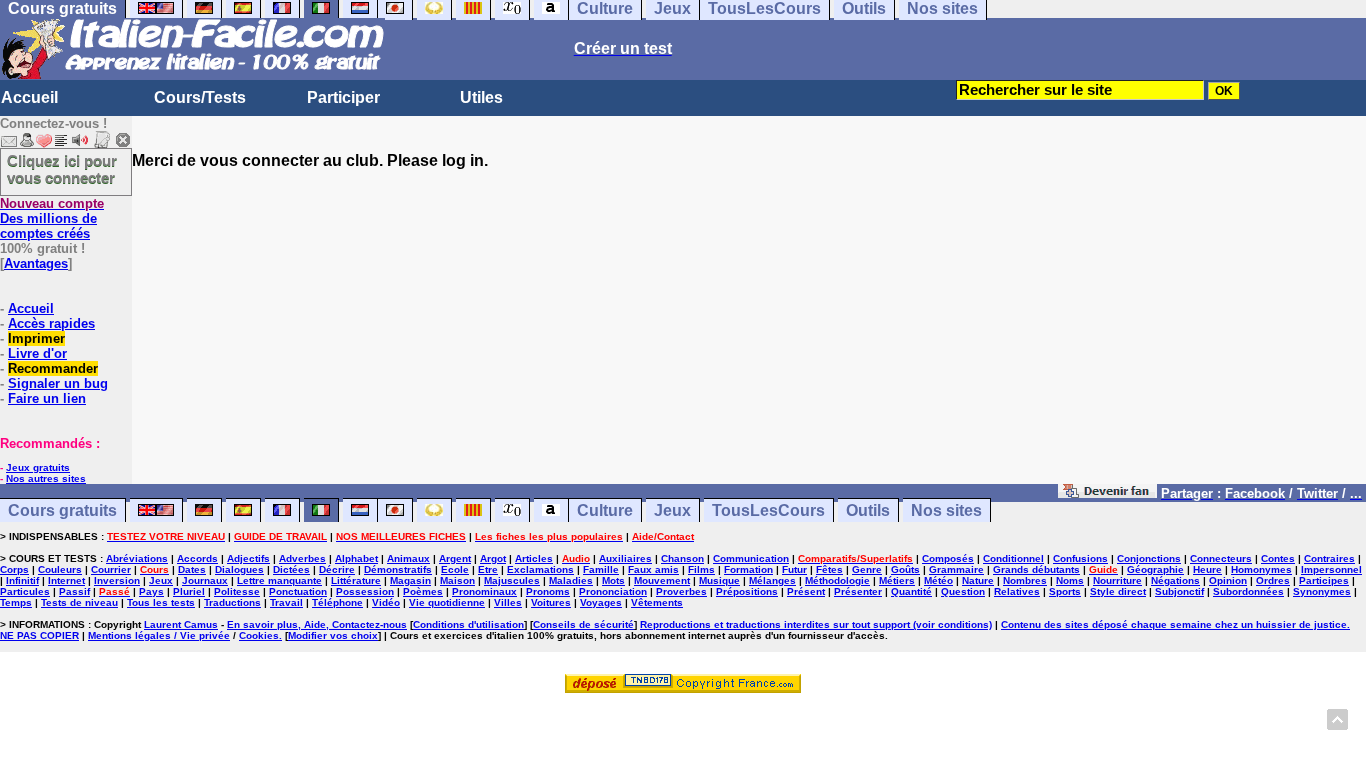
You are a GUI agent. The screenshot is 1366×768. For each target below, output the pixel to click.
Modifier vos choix (333, 635)
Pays (151, 591)
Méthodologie (837, 580)
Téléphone (337, 602)
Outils (868, 510)
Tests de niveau (79, 602)
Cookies (259, 635)
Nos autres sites (46, 478)
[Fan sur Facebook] (1107, 492)
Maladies (571, 580)
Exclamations (540, 569)
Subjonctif (1179, 591)
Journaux (205, 580)
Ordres (1273, 580)
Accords (197, 558)
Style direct (1118, 591)
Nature (978, 580)
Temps (16, 602)
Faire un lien (47, 398)
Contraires (1329, 558)
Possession (365, 591)
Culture (605, 510)
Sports (1065, 591)
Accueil (29, 97)
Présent (806, 591)
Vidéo (386, 602)
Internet (66, 580)
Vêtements (657, 602)
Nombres (1025, 580)
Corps (14, 569)
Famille (601, 569)
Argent (455, 558)
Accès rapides (51, 323)
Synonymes (1322, 591)
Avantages (36, 263)
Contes (1278, 558)
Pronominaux (484, 591)
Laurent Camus (181, 624)
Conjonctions (1149, 558)
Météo (938, 580)
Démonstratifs (398, 569)
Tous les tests (161, 602)
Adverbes (302, 558)
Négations (1175, 580)
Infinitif (22, 580)
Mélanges (772, 580)
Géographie (1155, 569)
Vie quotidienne (447, 602)
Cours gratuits (62, 510)
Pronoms (548, 591)
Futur (794, 569)
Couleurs (60, 569)
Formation (748, 569)
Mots (613, 580)
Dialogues (239, 569)
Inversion (117, 580)
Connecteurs (1221, 558)
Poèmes (423, 591)
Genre (867, 569)
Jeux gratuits (38, 467)
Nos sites (946, 510)
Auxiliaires (625, 558)
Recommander (53, 368)
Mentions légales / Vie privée (159, 635)
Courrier (111, 569)
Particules (25, 591)
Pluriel (189, 591)
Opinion (1228, 580)
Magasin (410, 580)
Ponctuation (298, 591)
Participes (1324, 580)
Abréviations (137, 558)
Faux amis (653, 569)
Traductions (232, 602)
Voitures (551, 602)
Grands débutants (1036, 569)
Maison (457, 580)
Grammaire (956, 569)
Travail (286, 602)
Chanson (682, 558)
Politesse (237, 591)
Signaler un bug (58, 383)
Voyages (601, 602)
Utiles (481, 97)
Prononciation (613, 591)
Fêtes (829, 569)
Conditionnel (1013, 558)
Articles (534, 558)
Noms (1070, 580)
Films (701, 569)
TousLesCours (768, 510)
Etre (488, 569)
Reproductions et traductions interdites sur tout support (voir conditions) (816, 624)
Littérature (356, 580)
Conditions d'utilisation (468, 624)
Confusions (1080, 558)
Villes (508, 602)
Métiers (897, 580)
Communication (751, 558)
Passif (74, 591)
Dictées (291, 569)
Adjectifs (248, 558)
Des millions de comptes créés (52, 218)
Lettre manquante (279, 580)
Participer (343, 97)
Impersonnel (1331, 569)
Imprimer (36, 338)
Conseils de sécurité (583, 624)
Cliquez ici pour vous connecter (62, 169)
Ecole (455, 569)
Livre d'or (37, 353)
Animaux (408, 558)
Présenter (858, 591)
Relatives (1017, 591)
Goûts (905, 569)
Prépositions (747, 591)
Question (963, 591)
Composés (948, 558)
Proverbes (681, 591)
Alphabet (356, 558)
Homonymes (1261, 569)
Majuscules (512, 580)
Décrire (337, 569)
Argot (493, 558)
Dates (192, 569)
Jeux (672, 510)
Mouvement (662, 580)
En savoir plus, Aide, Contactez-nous (317, 624)
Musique (719, 580)
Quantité (911, 591)
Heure (1207, 569)
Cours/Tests (200, 97)
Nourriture (1117, 580)
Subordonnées (1248, 591)
